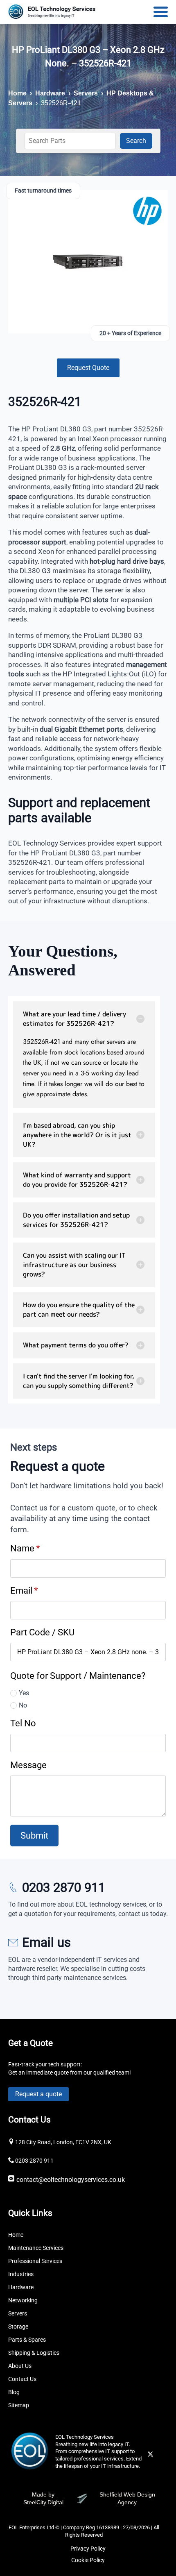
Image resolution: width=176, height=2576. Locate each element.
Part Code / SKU (42, 1632)
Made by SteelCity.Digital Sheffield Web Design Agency (89, 2499)
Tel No (23, 1723)
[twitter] (150, 2454)
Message (28, 1765)
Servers (86, 93)
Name (25, 1548)
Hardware (50, 93)
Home (17, 93)
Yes (24, 1693)
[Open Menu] (161, 12)
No (23, 1705)
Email (24, 1590)
